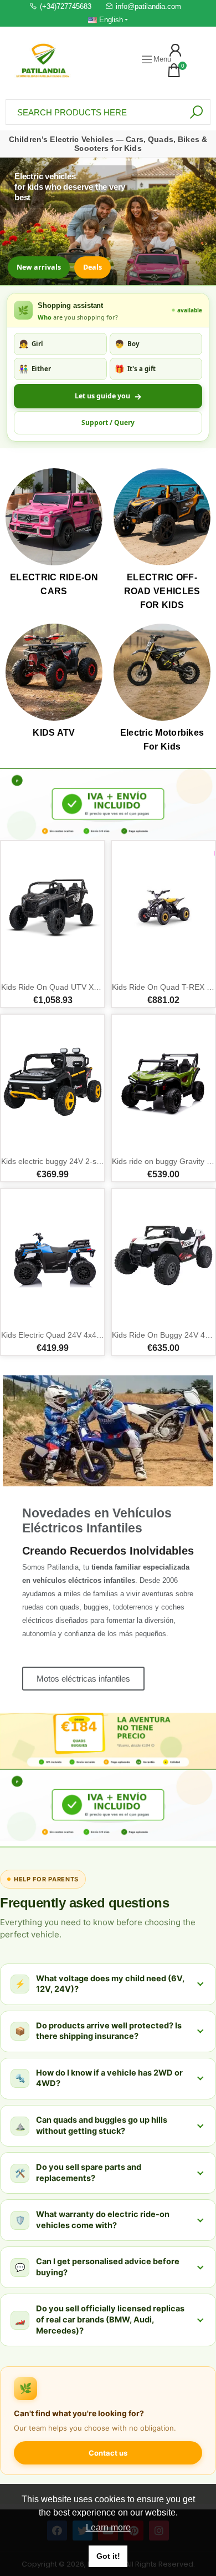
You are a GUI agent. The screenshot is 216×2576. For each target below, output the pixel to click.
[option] (108, 804)
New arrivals (39, 267)
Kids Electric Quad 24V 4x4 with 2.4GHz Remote (86, 1335)
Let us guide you (108, 396)
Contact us (108, 2453)
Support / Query (108, 422)
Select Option (18, 968)
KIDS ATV (54, 733)
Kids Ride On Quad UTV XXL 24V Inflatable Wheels (91, 987)
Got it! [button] (108, 2556)
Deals (92, 267)
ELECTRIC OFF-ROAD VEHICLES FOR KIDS (162, 591)
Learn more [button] (108, 2527)
